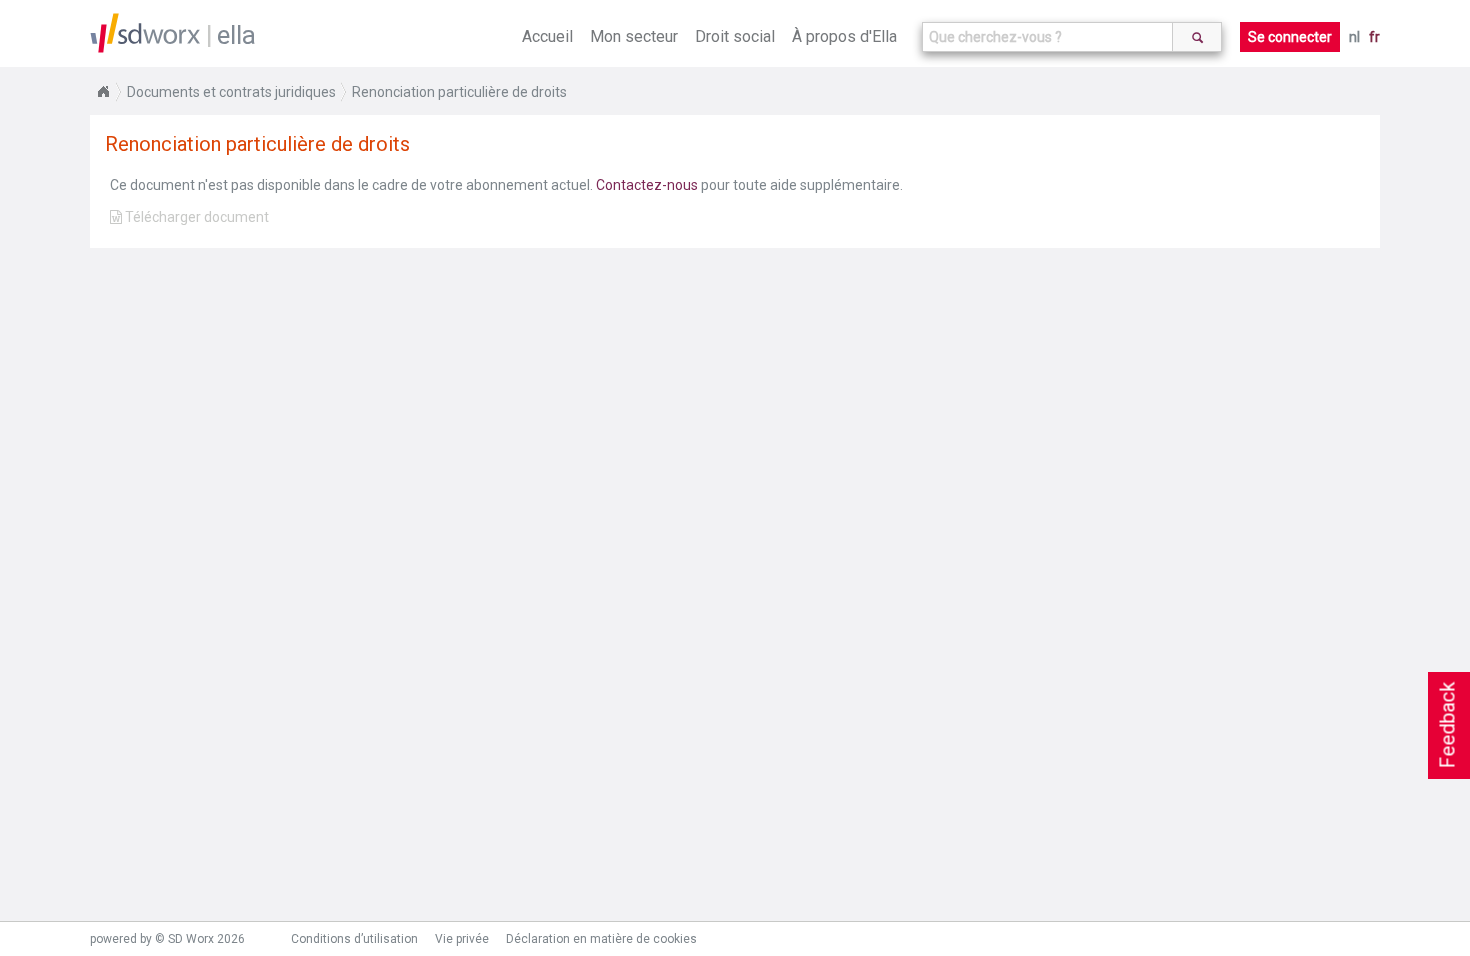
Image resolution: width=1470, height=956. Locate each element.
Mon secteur (634, 36)
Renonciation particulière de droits (459, 92)
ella (236, 35)
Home (103, 92)
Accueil (547, 36)
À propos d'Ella (844, 36)
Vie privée (462, 939)
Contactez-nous (647, 185)
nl (1354, 37)
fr (1374, 37)
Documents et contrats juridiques (231, 92)
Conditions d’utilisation (354, 939)
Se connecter (1290, 37)
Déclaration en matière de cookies (601, 939)
